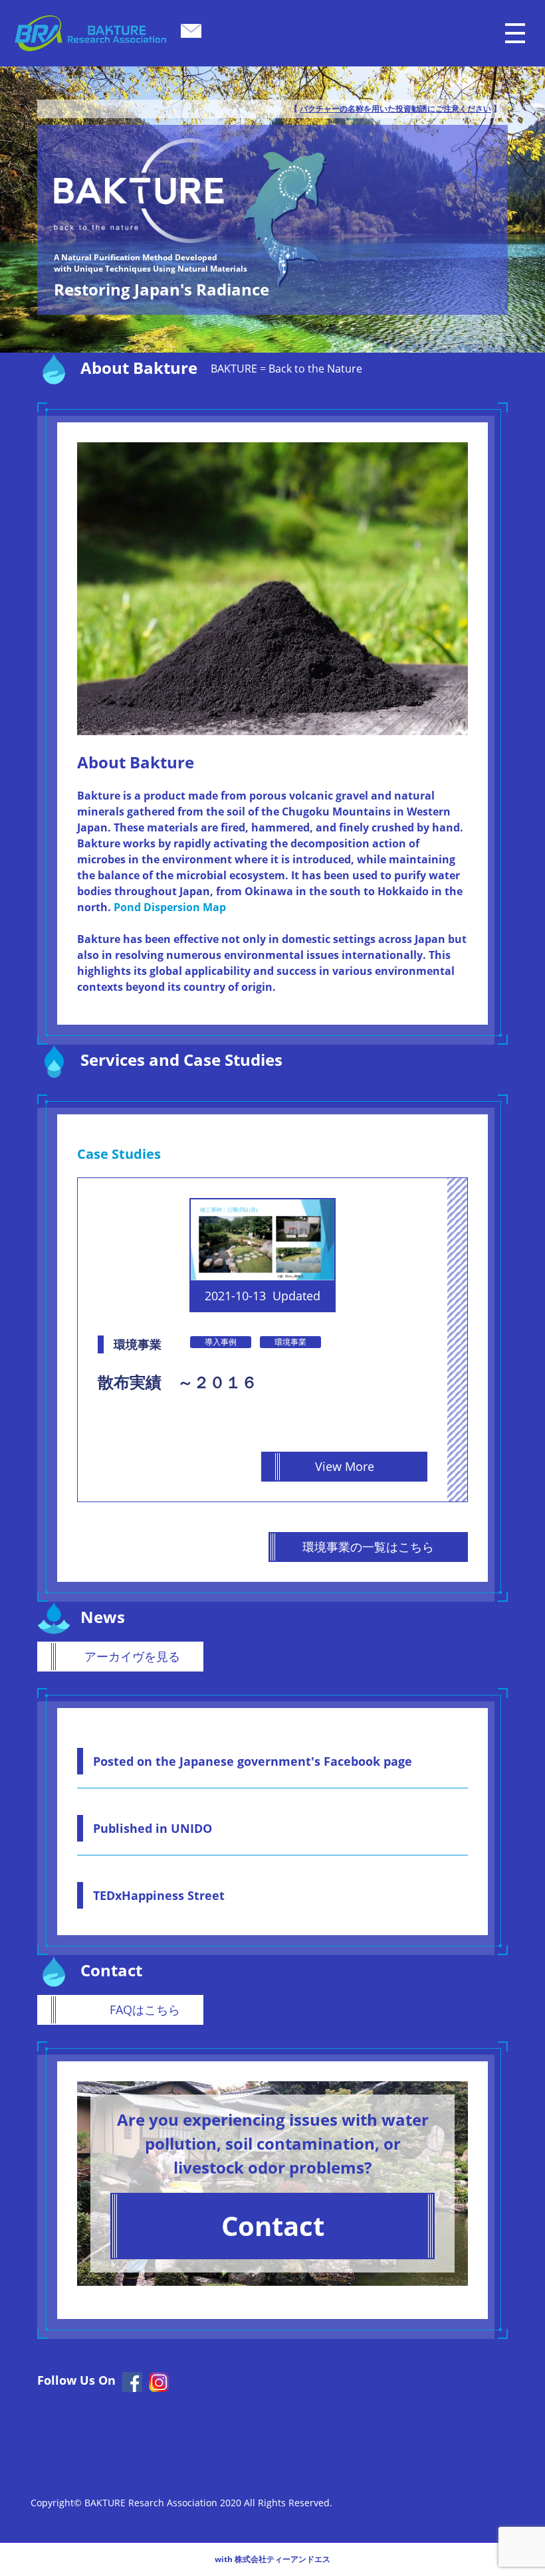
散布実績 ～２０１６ (177, 1382)
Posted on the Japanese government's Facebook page (253, 1761)
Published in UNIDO (153, 1828)
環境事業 (290, 1342)
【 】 (395, 109)
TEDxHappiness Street (159, 1895)
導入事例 (221, 1342)
